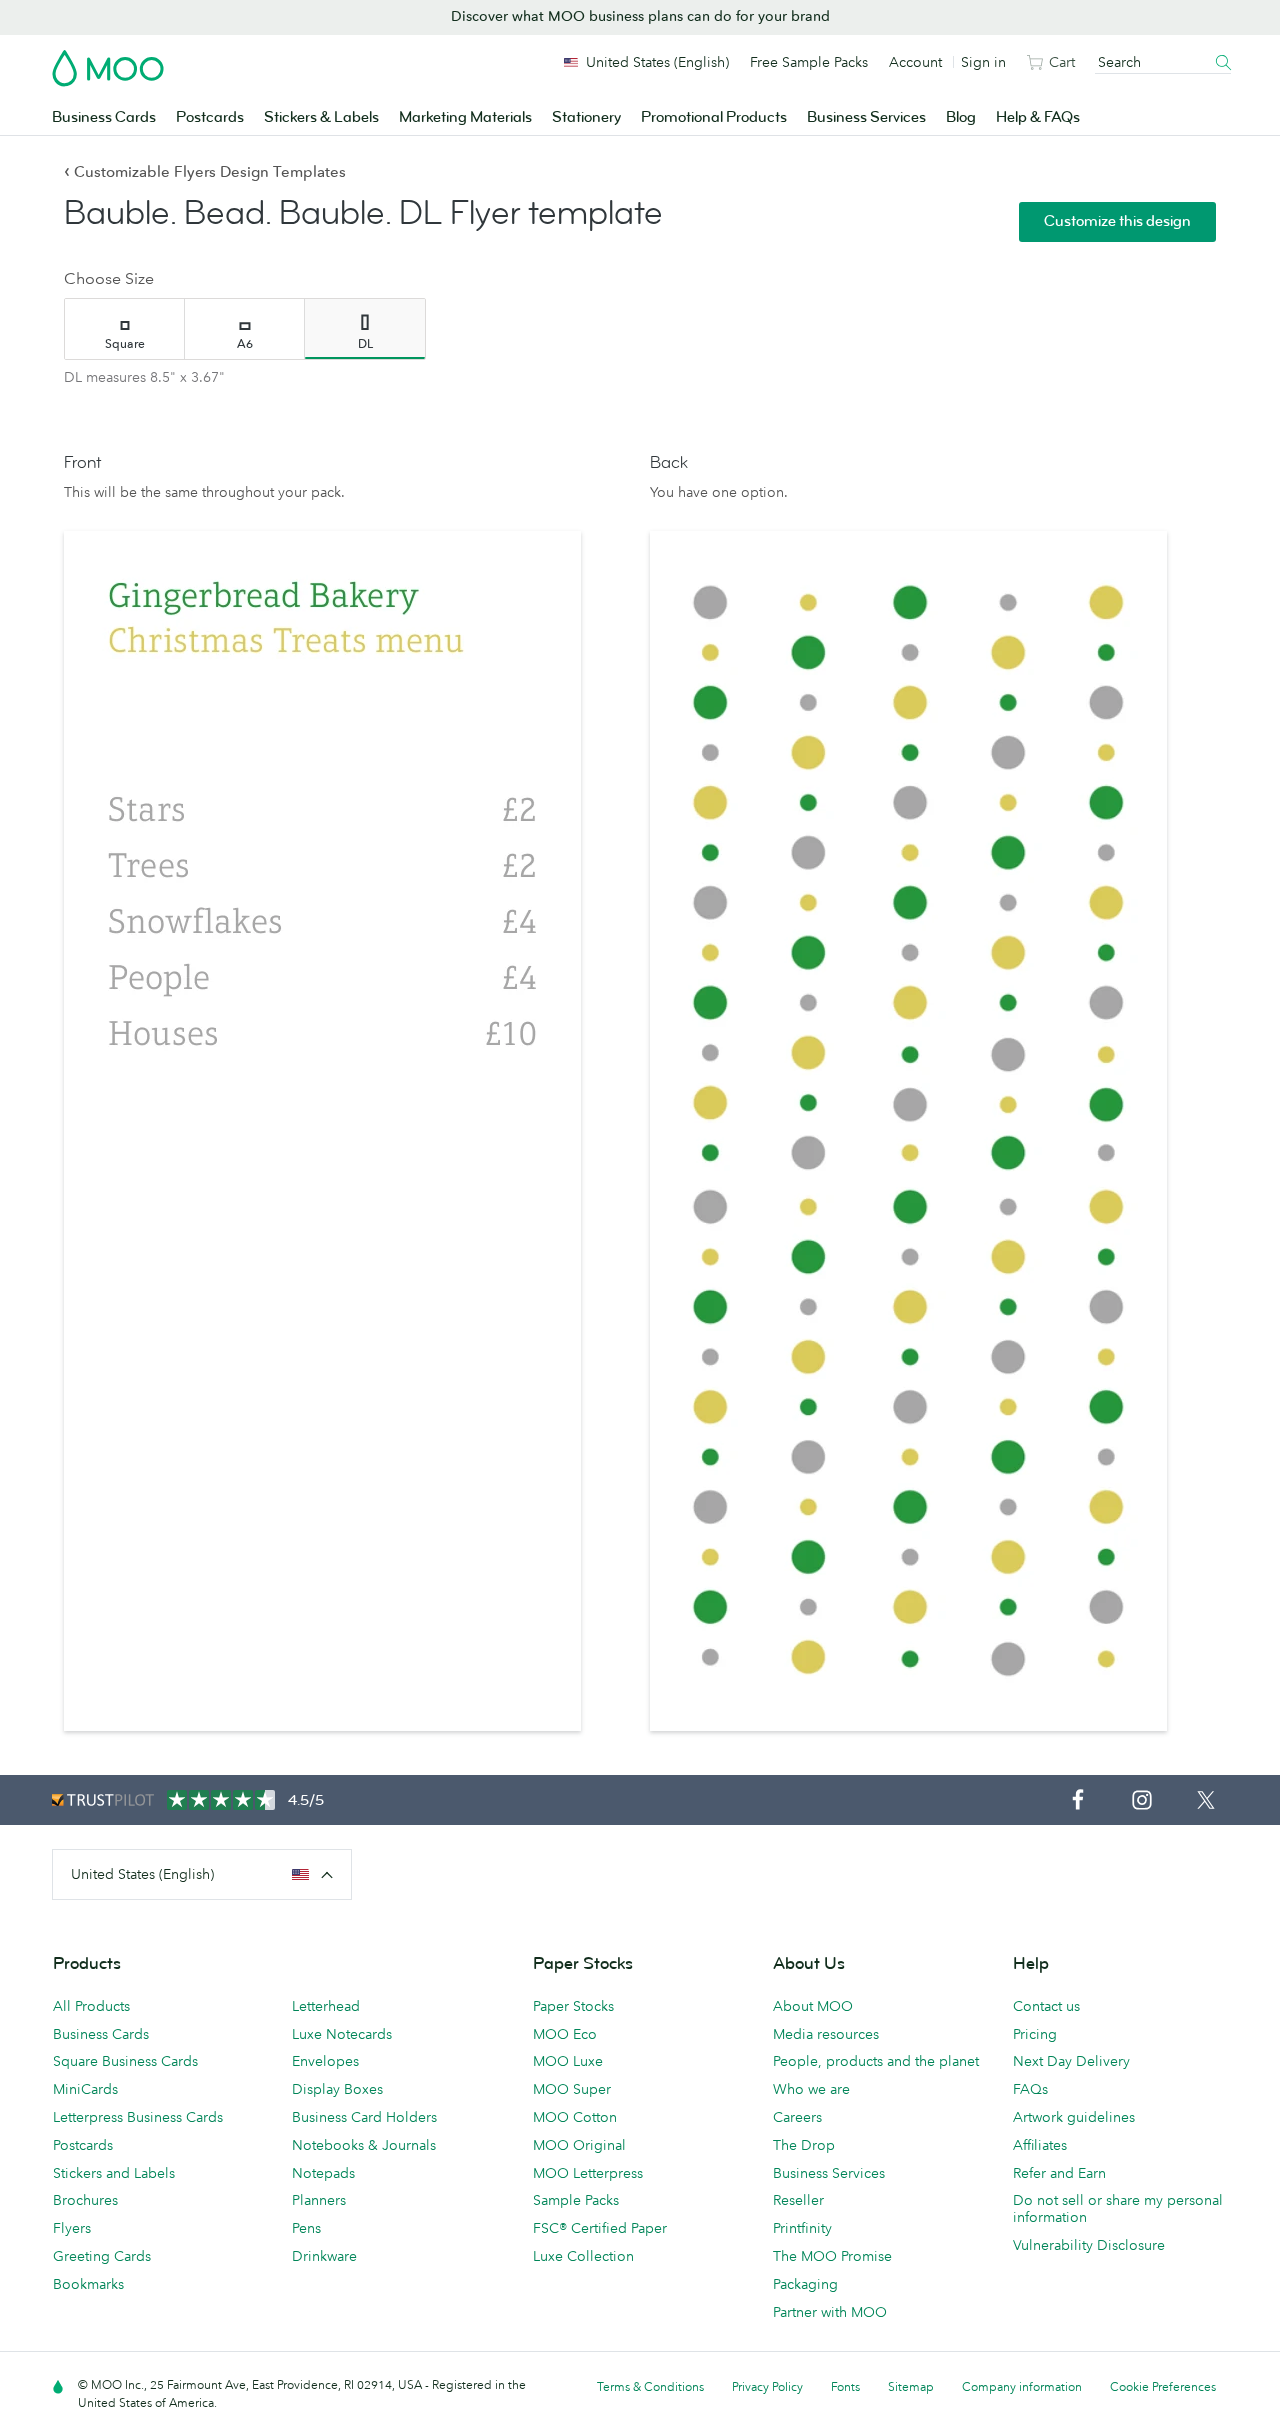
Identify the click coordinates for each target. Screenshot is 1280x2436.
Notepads (323, 2173)
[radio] (125, 329)
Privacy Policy (767, 2386)
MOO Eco (565, 2034)
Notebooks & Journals (364, 2145)
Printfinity (802, 2228)
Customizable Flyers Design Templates (205, 171)
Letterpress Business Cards (138, 2117)
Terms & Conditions (650, 2386)
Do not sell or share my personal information (1118, 2208)
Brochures (85, 2200)
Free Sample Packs (809, 62)
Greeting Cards (102, 2256)
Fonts (845, 2386)
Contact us (1046, 2006)
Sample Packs (576, 2200)
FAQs (1030, 2089)
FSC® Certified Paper (600, 2228)
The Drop (804, 2145)
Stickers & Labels (321, 117)
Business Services (866, 117)
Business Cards (104, 117)
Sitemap (911, 2386)
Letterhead (326, 2006)
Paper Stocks (573, 2006)
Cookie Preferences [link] (1163, 2386)
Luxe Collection (583, 2256)
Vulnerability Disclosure (1089, 2245)
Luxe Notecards (342, 2034)
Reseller (798, 2200)
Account (915, 62)
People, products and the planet (876, 2061)
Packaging (805, 2284)
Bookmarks (88, 2284)
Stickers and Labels (114, 2173)
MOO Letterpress (588, 2173)
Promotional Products (714, 117)
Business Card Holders (364, 2117)
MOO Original (579, 2145)
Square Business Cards (125, 2061)
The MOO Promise (832, 2256)
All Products (91, 2006)
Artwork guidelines (1074, 2117)
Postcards (210, 117)
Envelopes (325, 2061)
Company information (1022, 2386)
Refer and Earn (1059, 2173)
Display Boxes (337, 2089)
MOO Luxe (568, 2061)
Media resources (826, 2034)
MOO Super (572, 2089)
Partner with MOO (830, 2312)
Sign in (983, 62)
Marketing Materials (465, 117)
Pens (306, 2228)
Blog (961, 117)
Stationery (586, 117)
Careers (797, 2117)
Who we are (811, 2089)
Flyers (72, 2228)
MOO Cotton (575, 2117)
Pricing (1035, 2034)
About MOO (813, 2006)
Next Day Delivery (1071, 2061)
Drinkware (324, 2256)
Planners (319, 2200)
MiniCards (85, 2089)
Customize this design (1117, 221)
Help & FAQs (1038, 117)
